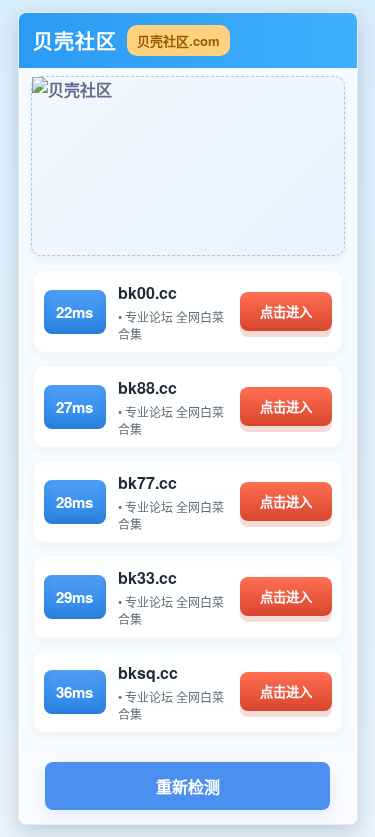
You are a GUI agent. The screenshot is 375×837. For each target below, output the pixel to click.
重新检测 (188, 787)
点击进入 (286, 312)
